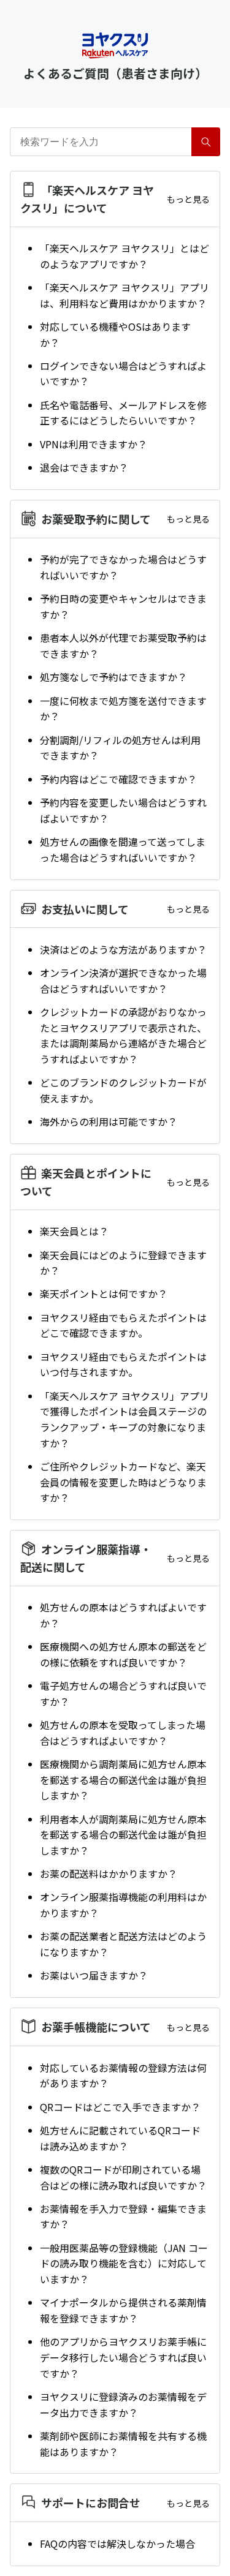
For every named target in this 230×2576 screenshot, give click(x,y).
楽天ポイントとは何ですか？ (104, 1294)
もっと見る (188, 199)
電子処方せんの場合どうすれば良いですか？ (123, 1693)
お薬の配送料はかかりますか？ (109, 1874)
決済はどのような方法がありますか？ (123, 949)
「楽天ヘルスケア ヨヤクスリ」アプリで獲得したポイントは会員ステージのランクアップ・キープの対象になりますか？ (125, 1419)
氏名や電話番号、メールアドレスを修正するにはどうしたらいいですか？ (123, 413)
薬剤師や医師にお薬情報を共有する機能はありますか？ (123, 2444)
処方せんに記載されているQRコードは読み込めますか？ (120, 2138)
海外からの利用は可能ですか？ (109, 1121)
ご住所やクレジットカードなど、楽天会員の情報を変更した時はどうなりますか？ (123, 1482)
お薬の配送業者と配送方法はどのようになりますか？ (123, 1944)
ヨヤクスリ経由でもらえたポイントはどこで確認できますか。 (123, 1325)
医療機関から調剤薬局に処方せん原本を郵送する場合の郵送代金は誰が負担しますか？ (123, 1779)
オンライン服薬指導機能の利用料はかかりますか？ (123, 1905)
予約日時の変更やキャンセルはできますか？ (123, 606)
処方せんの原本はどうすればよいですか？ (123, 1615)
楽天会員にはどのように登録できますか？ (123, 1263)
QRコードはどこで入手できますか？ (120, 2107)
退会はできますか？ (84, 467)
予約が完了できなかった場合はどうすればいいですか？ (123, 567)
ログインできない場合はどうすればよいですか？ (123, 374)
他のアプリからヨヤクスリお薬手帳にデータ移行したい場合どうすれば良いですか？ (123, 2357)
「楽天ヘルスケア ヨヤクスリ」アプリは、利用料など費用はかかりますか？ (125, 295)
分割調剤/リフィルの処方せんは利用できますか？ (120, 748)
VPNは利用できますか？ (94, 444)
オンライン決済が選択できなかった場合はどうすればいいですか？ (123, 981)
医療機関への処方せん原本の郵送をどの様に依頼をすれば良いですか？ (123, 1654)
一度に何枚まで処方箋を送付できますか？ (123, 709)
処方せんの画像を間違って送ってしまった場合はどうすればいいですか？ (123, 849)
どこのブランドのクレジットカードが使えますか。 (123, 1090)
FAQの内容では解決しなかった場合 (117, 2544)
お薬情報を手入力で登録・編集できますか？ (123, 2216)
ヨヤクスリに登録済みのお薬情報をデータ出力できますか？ (123, 2405)
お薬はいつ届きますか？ (94, 1975)
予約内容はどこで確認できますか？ (118, 779)
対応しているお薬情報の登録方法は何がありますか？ (123, 2076)
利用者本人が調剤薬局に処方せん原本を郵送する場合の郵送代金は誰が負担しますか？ (123, 1835)
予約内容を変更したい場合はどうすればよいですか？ (123, 810)
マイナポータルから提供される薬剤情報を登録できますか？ (123, 2310)
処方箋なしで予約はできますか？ (113, 677)
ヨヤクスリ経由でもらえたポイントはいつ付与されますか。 (123, 1365)
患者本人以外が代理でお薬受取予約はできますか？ (123, 646)
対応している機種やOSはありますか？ (115, 334)
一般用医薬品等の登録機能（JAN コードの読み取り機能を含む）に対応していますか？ (124, 2263)
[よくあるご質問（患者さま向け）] (115, 46)
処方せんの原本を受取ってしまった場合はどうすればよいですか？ (123, 1733)
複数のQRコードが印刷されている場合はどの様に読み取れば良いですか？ (123, 2177)
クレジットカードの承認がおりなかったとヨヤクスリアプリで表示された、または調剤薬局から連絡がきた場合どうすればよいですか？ (123, 1035)
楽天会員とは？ (74, 1231)
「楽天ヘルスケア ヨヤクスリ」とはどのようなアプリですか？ (125, 256)
